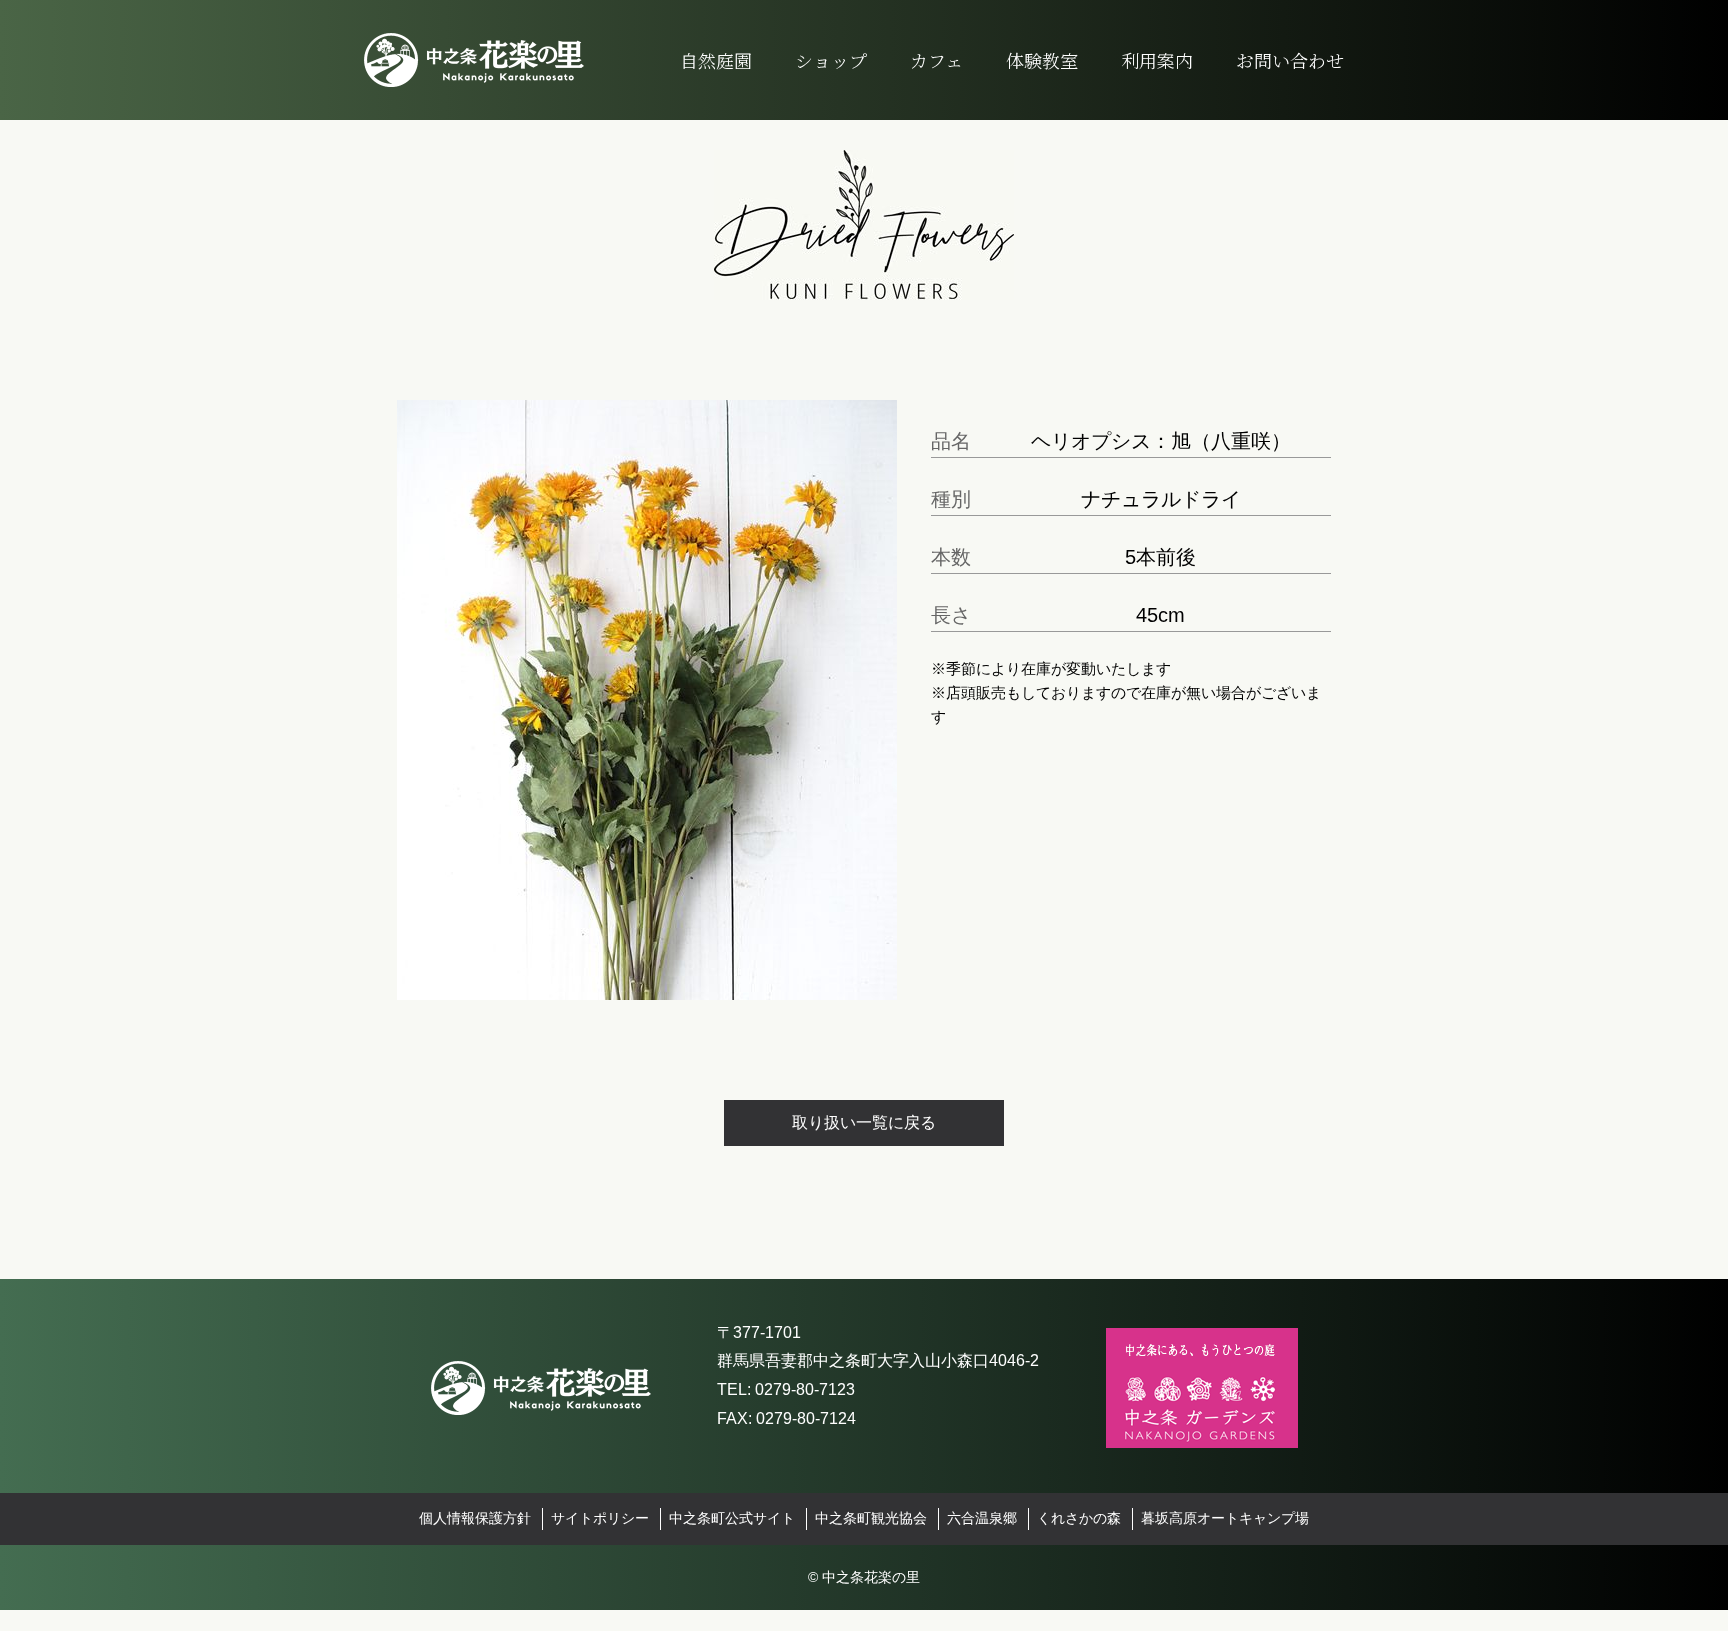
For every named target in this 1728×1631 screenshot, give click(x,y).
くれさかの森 (1079, 1518)
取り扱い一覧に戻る (864, 1122)
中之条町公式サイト (732, 1518)
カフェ (936, 60)
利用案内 (1157, 60)
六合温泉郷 (982, 1518)
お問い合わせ (1290, 60)
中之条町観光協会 (871, 1518)
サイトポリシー (600, 1518)
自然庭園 (716, 60)
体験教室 (1042, 60)
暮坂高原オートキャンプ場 (1225, 1518)
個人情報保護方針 (475, 1518)
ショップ (831, 60)
